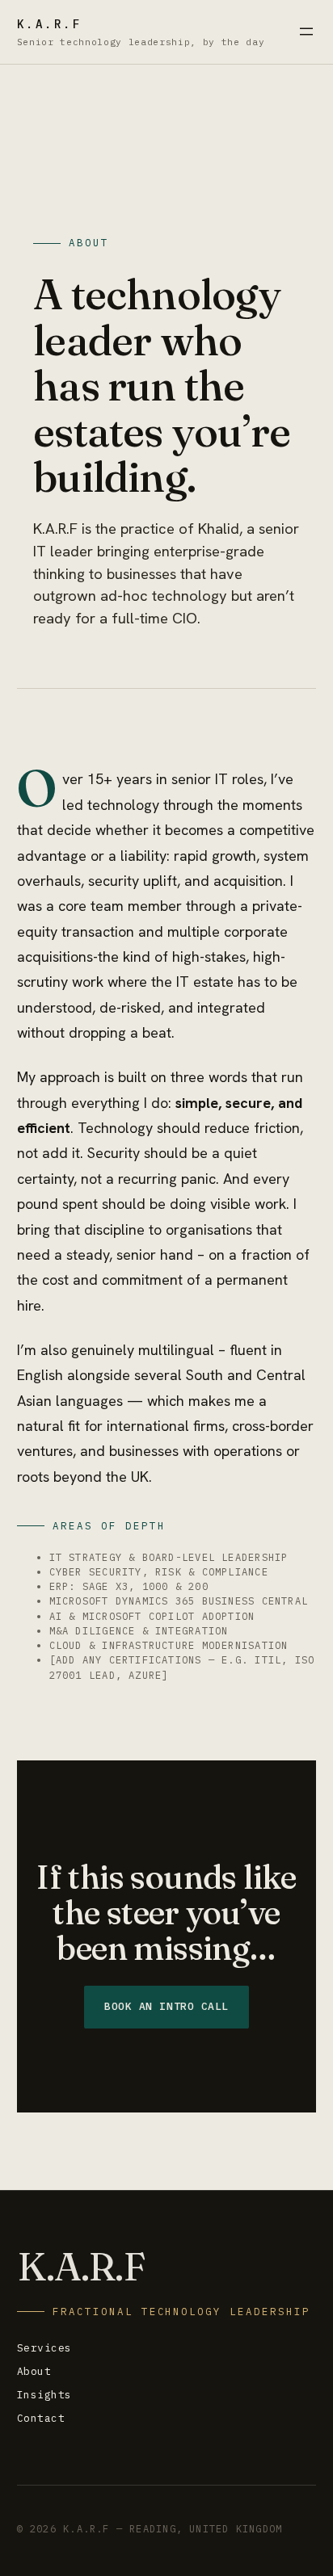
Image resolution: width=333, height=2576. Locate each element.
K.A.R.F (50, 24)
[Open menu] (306, 31)
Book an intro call (166, 2006)
